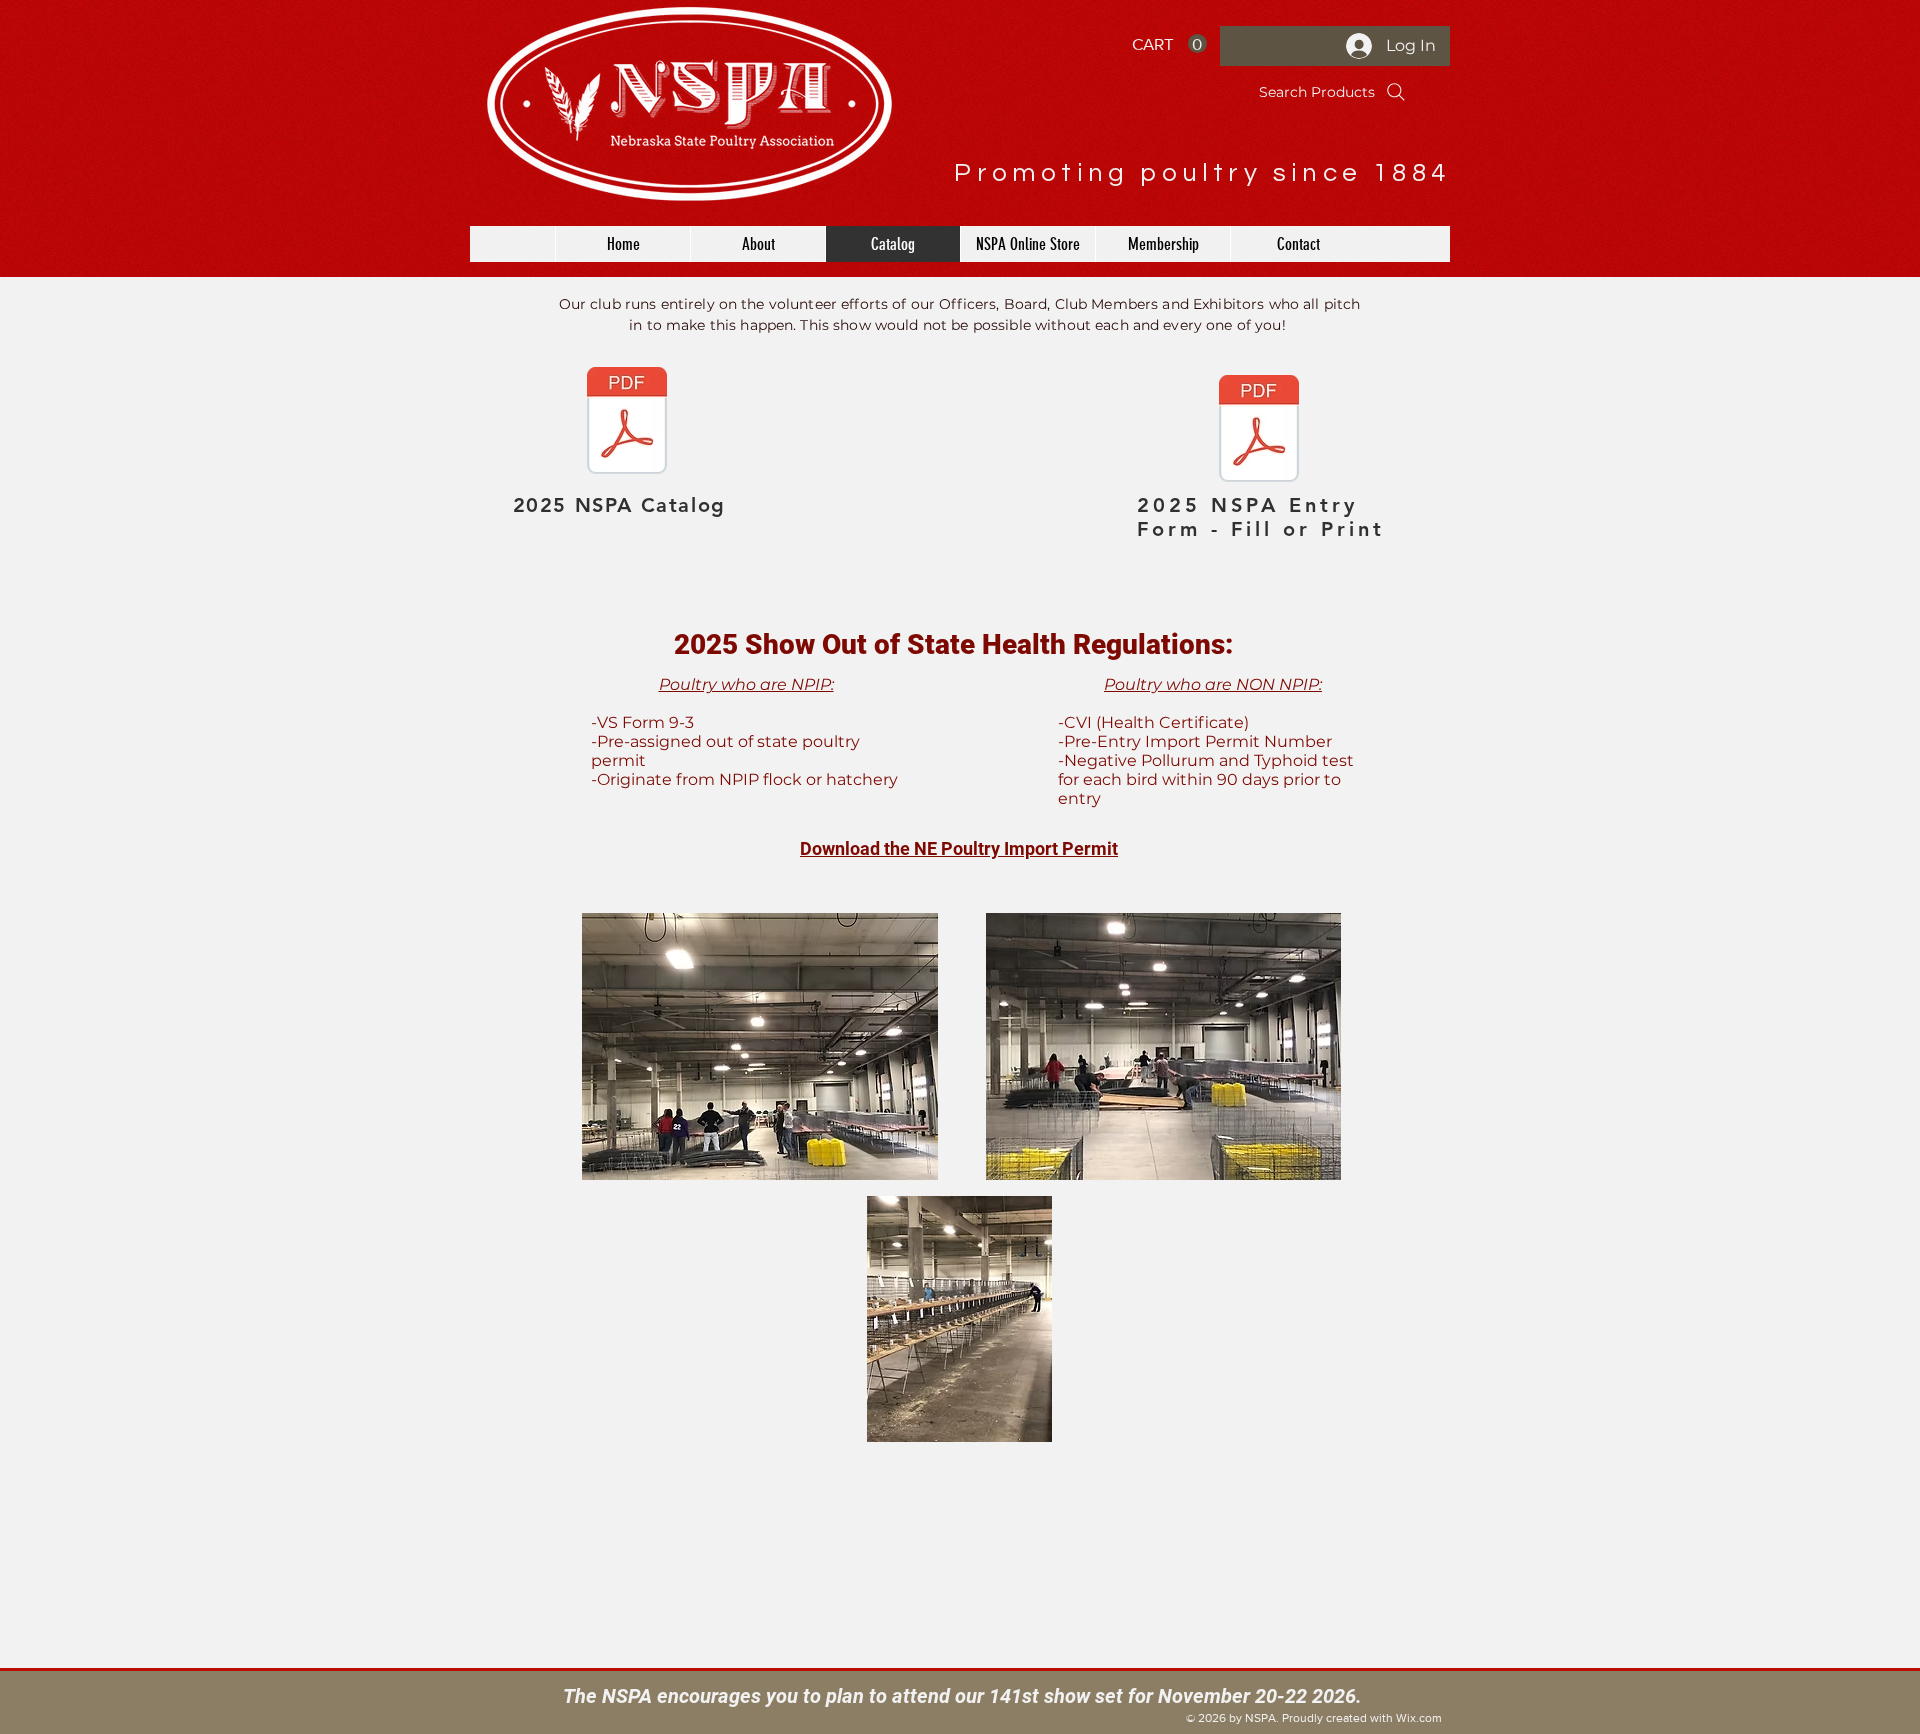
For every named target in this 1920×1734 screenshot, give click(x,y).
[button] (1169, 44)
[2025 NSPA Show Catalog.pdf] (627, 423)
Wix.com (1419, 1718)
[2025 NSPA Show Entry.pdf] (1259, 431)
